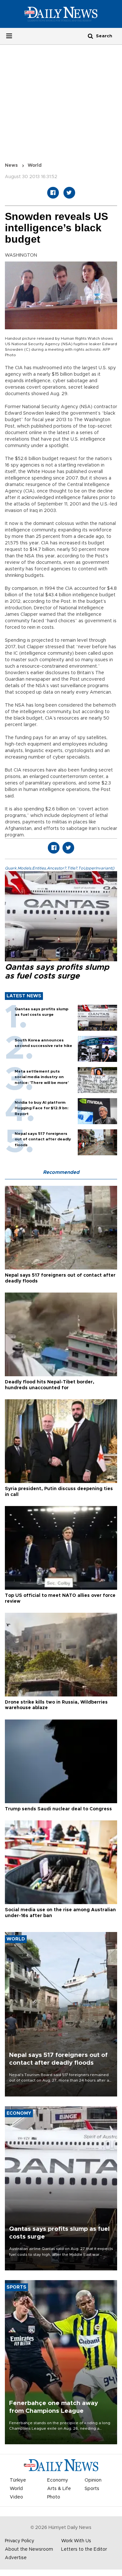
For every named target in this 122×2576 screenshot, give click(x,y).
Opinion (93, 2480)
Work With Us (76, 2541)
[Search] (90, 36)
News (11, 165)
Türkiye (18, 2480)
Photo (54, 2497)
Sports (92, 2489)
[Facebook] (53, 193)
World (35, 165)
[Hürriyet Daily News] (61, 14)
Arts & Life (59, 2489)
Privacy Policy (20, 2541)
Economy (58, 2480)
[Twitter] (69, 193)
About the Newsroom (29, 2549)
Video (16, 2497)
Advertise (16, 2558)
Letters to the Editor (84, 2549)
